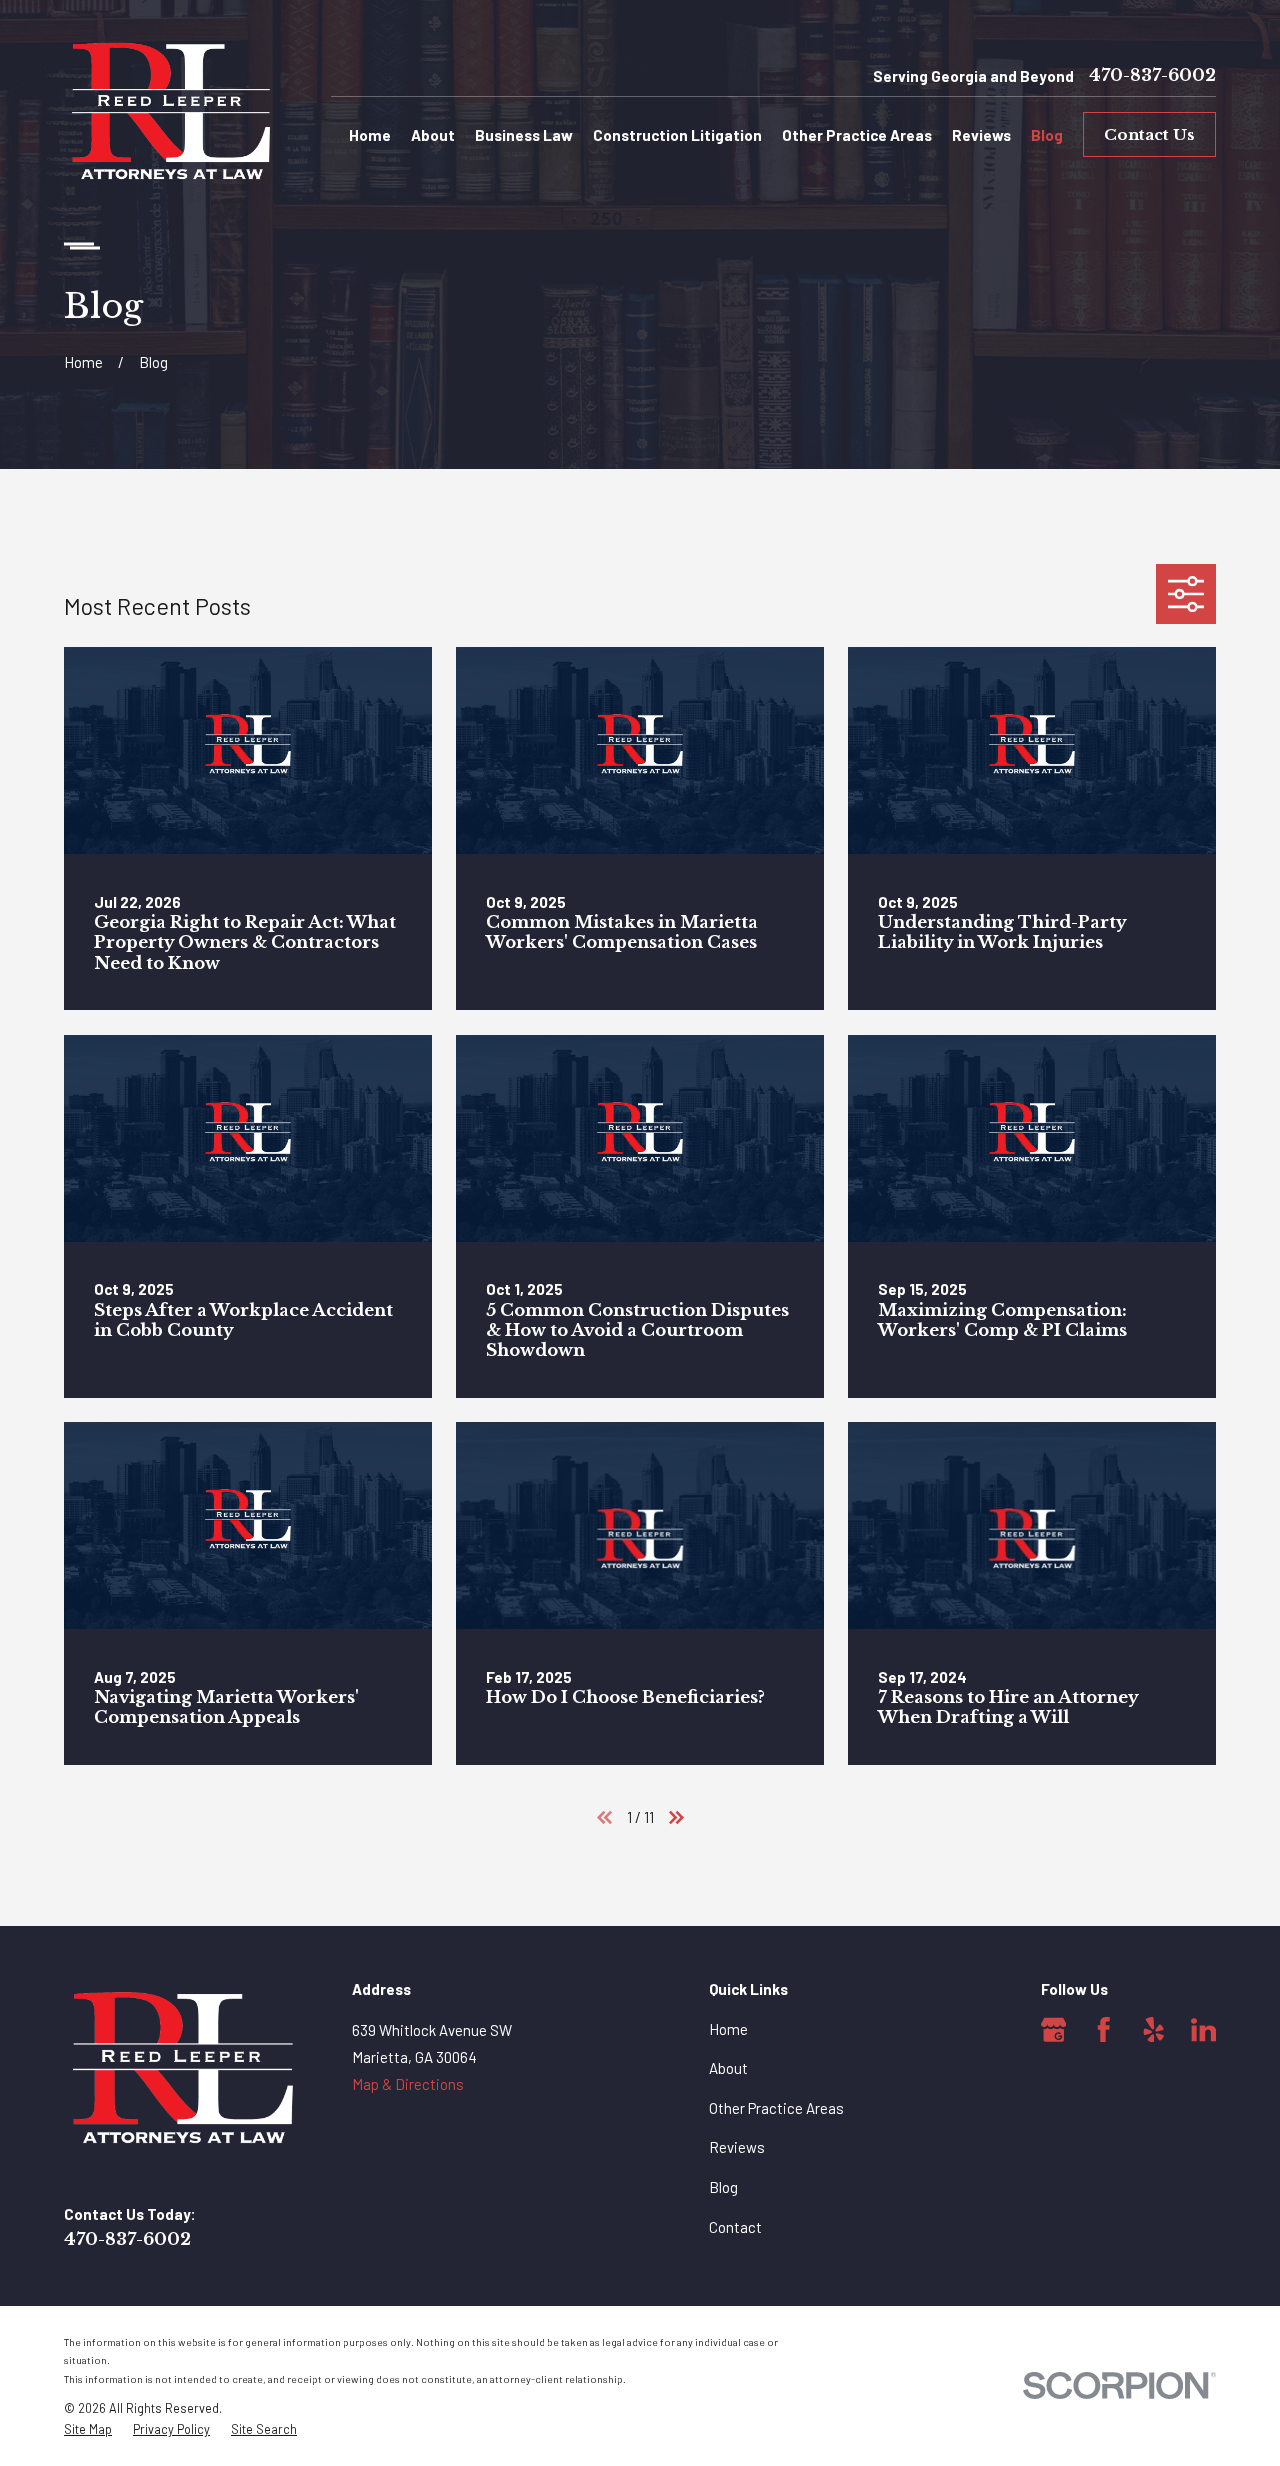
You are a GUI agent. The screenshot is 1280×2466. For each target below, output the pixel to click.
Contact (735, 2227)
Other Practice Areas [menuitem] (857, 135)
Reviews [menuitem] (981, 135)
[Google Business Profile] (1054, 2030)
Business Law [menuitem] (524, 135)
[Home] (172, 114)
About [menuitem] (433, 135)
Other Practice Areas (776, 2108)
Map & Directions (408, 2084)
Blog (723, 2187)
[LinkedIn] (1204, 2030)
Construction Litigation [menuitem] (677, 135)
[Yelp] (1154, 2030)
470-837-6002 (1152, 76)
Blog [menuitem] (1047, 135)
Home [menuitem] (370, 135)
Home (728, 2029)
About (728, 2068)
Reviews (737, 2147)
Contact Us (1149, 134)
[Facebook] (1104, 2030)
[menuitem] (88, 2429)
